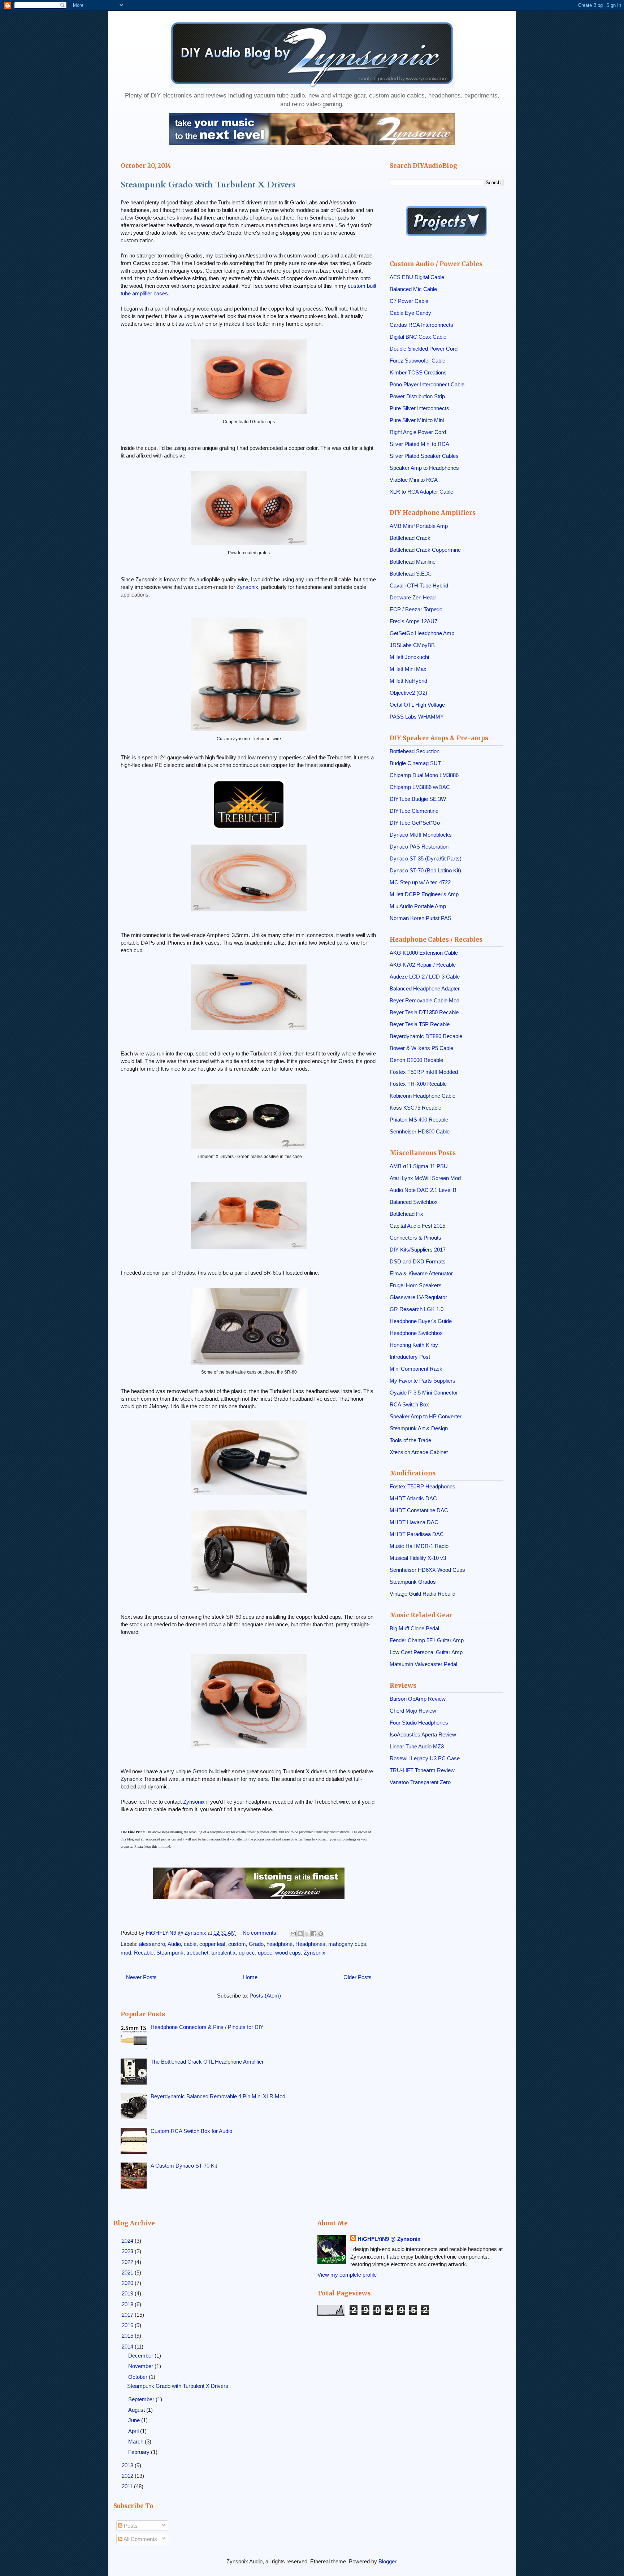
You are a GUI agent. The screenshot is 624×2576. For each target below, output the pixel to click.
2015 (128, 2336)
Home (250, 1977)
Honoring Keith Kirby (414, 1345)
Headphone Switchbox (416, 1333)
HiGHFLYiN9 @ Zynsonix (389, 2239)
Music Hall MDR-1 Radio (419, 1546)
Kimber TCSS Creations (418, 372)
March (136, 2441)
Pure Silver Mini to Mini (417, 420)
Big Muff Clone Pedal (414, 1628)
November (141, 2366)
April (134, 2431)
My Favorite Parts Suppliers (422, 1381)
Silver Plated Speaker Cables (424, 456)
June (135, 2420)
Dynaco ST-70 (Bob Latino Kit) (425, 870)
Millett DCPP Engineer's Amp (424, 894)
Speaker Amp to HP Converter (426, 1416)
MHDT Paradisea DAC (417, 1534)
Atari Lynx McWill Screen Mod (425, 1178)
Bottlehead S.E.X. (410, 574)
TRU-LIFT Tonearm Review (422, 1770)
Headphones (310, 1944)
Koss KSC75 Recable (415, 1108)
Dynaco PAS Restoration (419, 847)
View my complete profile (347, 2275)
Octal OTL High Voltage (417, 705)
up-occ (247, 1953)
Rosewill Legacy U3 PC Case (425, 1758)
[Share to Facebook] (314, 1934)
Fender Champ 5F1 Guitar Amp (427, 1640)
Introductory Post (410, 1357)
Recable (144, 1953)
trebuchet (197, 1953)
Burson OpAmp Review (418, 1699)
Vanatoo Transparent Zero (420, 1782)
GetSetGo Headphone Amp (422, 633)
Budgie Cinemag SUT (415, 763)
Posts (130, 2526)
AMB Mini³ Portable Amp (419, 526)
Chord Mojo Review (413, 1711)
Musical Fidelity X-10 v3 (418, 1558)
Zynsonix (247, 587)
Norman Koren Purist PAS (421, 918)
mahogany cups (347, 1944)
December (141, 2356)
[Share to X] (307, 1934)
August (137, 2410)
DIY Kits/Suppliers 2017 (418, 1250)
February (140, 2452)
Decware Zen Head (413, 597)
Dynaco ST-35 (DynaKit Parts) (426, 858)
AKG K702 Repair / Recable (423, 965)
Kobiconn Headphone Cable (422, 1096)
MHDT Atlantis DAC (413, 1498)
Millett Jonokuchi (409, 657)
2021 (128, 2273)
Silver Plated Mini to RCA (419, 444)
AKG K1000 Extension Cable (424, 953)
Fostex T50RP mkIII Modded (424, 1072)
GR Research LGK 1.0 (417, 1309)
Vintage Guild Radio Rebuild (422, 1594)
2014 (128, 2347)
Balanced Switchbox (414, 1202)
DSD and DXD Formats (418, 1261)
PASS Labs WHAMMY (417, 717)
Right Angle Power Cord (418, 432)
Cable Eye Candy (410, 313)
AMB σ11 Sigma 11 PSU (419, 1166)
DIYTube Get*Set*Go (415, 823)
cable (190, 1944)
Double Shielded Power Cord (424, 349)
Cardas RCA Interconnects (421, 325)
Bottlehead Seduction (415, 751)
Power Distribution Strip (417, 396)
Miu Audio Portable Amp (418, 906)
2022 (128, 2262)
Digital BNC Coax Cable (418, 337)
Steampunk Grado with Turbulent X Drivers (208, 185)
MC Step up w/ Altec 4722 (420, 882)
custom (237, 1944)
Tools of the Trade (410, 1440)
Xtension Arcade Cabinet (419, 1452)
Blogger (387, 2561)
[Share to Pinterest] (321, 1934)
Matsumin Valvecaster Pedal (423, 1664)
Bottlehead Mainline (413, 562)
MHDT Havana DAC (414, 1522)
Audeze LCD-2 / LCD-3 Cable (425, 977)
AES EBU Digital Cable (417, 277)
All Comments (140, 2539)
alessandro (152, 1944)
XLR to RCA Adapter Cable (421, 492)
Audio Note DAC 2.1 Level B (423, 1190)
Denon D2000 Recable (416, 1060)
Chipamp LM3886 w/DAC (420, 787)
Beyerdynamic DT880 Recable (426, 1036)
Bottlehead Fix (406, 1214)
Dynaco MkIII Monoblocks (421, 835)
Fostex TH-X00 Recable (418, 1084)
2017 (128, 2315)
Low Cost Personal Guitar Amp (426, 1652)
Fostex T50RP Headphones (422, 1486)
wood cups (288, 1953)
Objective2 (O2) (408, 693)
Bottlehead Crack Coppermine (425, 550)
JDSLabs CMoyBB (412, 645)
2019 (128, 2293)
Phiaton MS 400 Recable (419, 1120)
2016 (128, 2325)
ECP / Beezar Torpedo (416, 609)
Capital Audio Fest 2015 (417, 1226)
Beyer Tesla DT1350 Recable (424, 1012)
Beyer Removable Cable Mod (424, 1000)
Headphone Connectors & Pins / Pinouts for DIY (207, 2027)
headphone (279, 1944)
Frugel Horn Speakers (416, 1285)
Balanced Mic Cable (413, 289)
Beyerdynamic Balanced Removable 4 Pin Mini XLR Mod (218, 2096)
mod (126, 1953)
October (138, 2377)
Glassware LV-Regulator (418, 1297)
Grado (256, 1944)
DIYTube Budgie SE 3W (418, 799)
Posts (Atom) (265, 1996)
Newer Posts (141, 1977)
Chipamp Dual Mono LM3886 (424, 775)
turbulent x (224, 1953)
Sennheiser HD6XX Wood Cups (427, 1570)
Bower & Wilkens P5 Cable (421, 1048)
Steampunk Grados (413, 1582)
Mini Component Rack (416, 1369)
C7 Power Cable (409, 301)
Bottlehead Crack (410, 538)
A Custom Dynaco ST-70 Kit (184, 2166)
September (142, 2399)
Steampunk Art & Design (419, 1428)
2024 (128, 2241)
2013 (128, 2465)
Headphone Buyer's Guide (421, 1321)
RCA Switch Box (409, 1404)
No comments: (261, 1933)
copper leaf (212, 1944)
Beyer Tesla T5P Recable (420, 1024)
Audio (174, 1944)
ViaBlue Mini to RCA (414, 480)
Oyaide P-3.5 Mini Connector (424, 1393)
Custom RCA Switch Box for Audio (191, 2131)
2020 (128, 2283)
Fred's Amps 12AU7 (413, 621)
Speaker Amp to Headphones (424, 468)
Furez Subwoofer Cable (417, 361)
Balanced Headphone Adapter (425, 988)
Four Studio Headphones (419, 1723)
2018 (128, 2304)
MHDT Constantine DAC (419, 1510)
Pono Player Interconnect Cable (427, 384)
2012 (128, 2476)
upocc (265, 1953)
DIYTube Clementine (414, 811)
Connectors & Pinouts (415, 1238)
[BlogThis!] (300, 1934)
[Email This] (293, 1934)
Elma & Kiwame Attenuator (421, 1273)
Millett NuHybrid (408, 681)
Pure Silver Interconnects (419, 408)
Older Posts (357, 1977)
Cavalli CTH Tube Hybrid (419, 586)
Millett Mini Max (408, 669)
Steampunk (170, 1953)
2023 (128, 2251)
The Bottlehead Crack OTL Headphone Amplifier (207, 2062)
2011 (128, 2486)
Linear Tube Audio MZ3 (417, 1746)
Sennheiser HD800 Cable (420, 1131)
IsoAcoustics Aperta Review (423, 1734)
